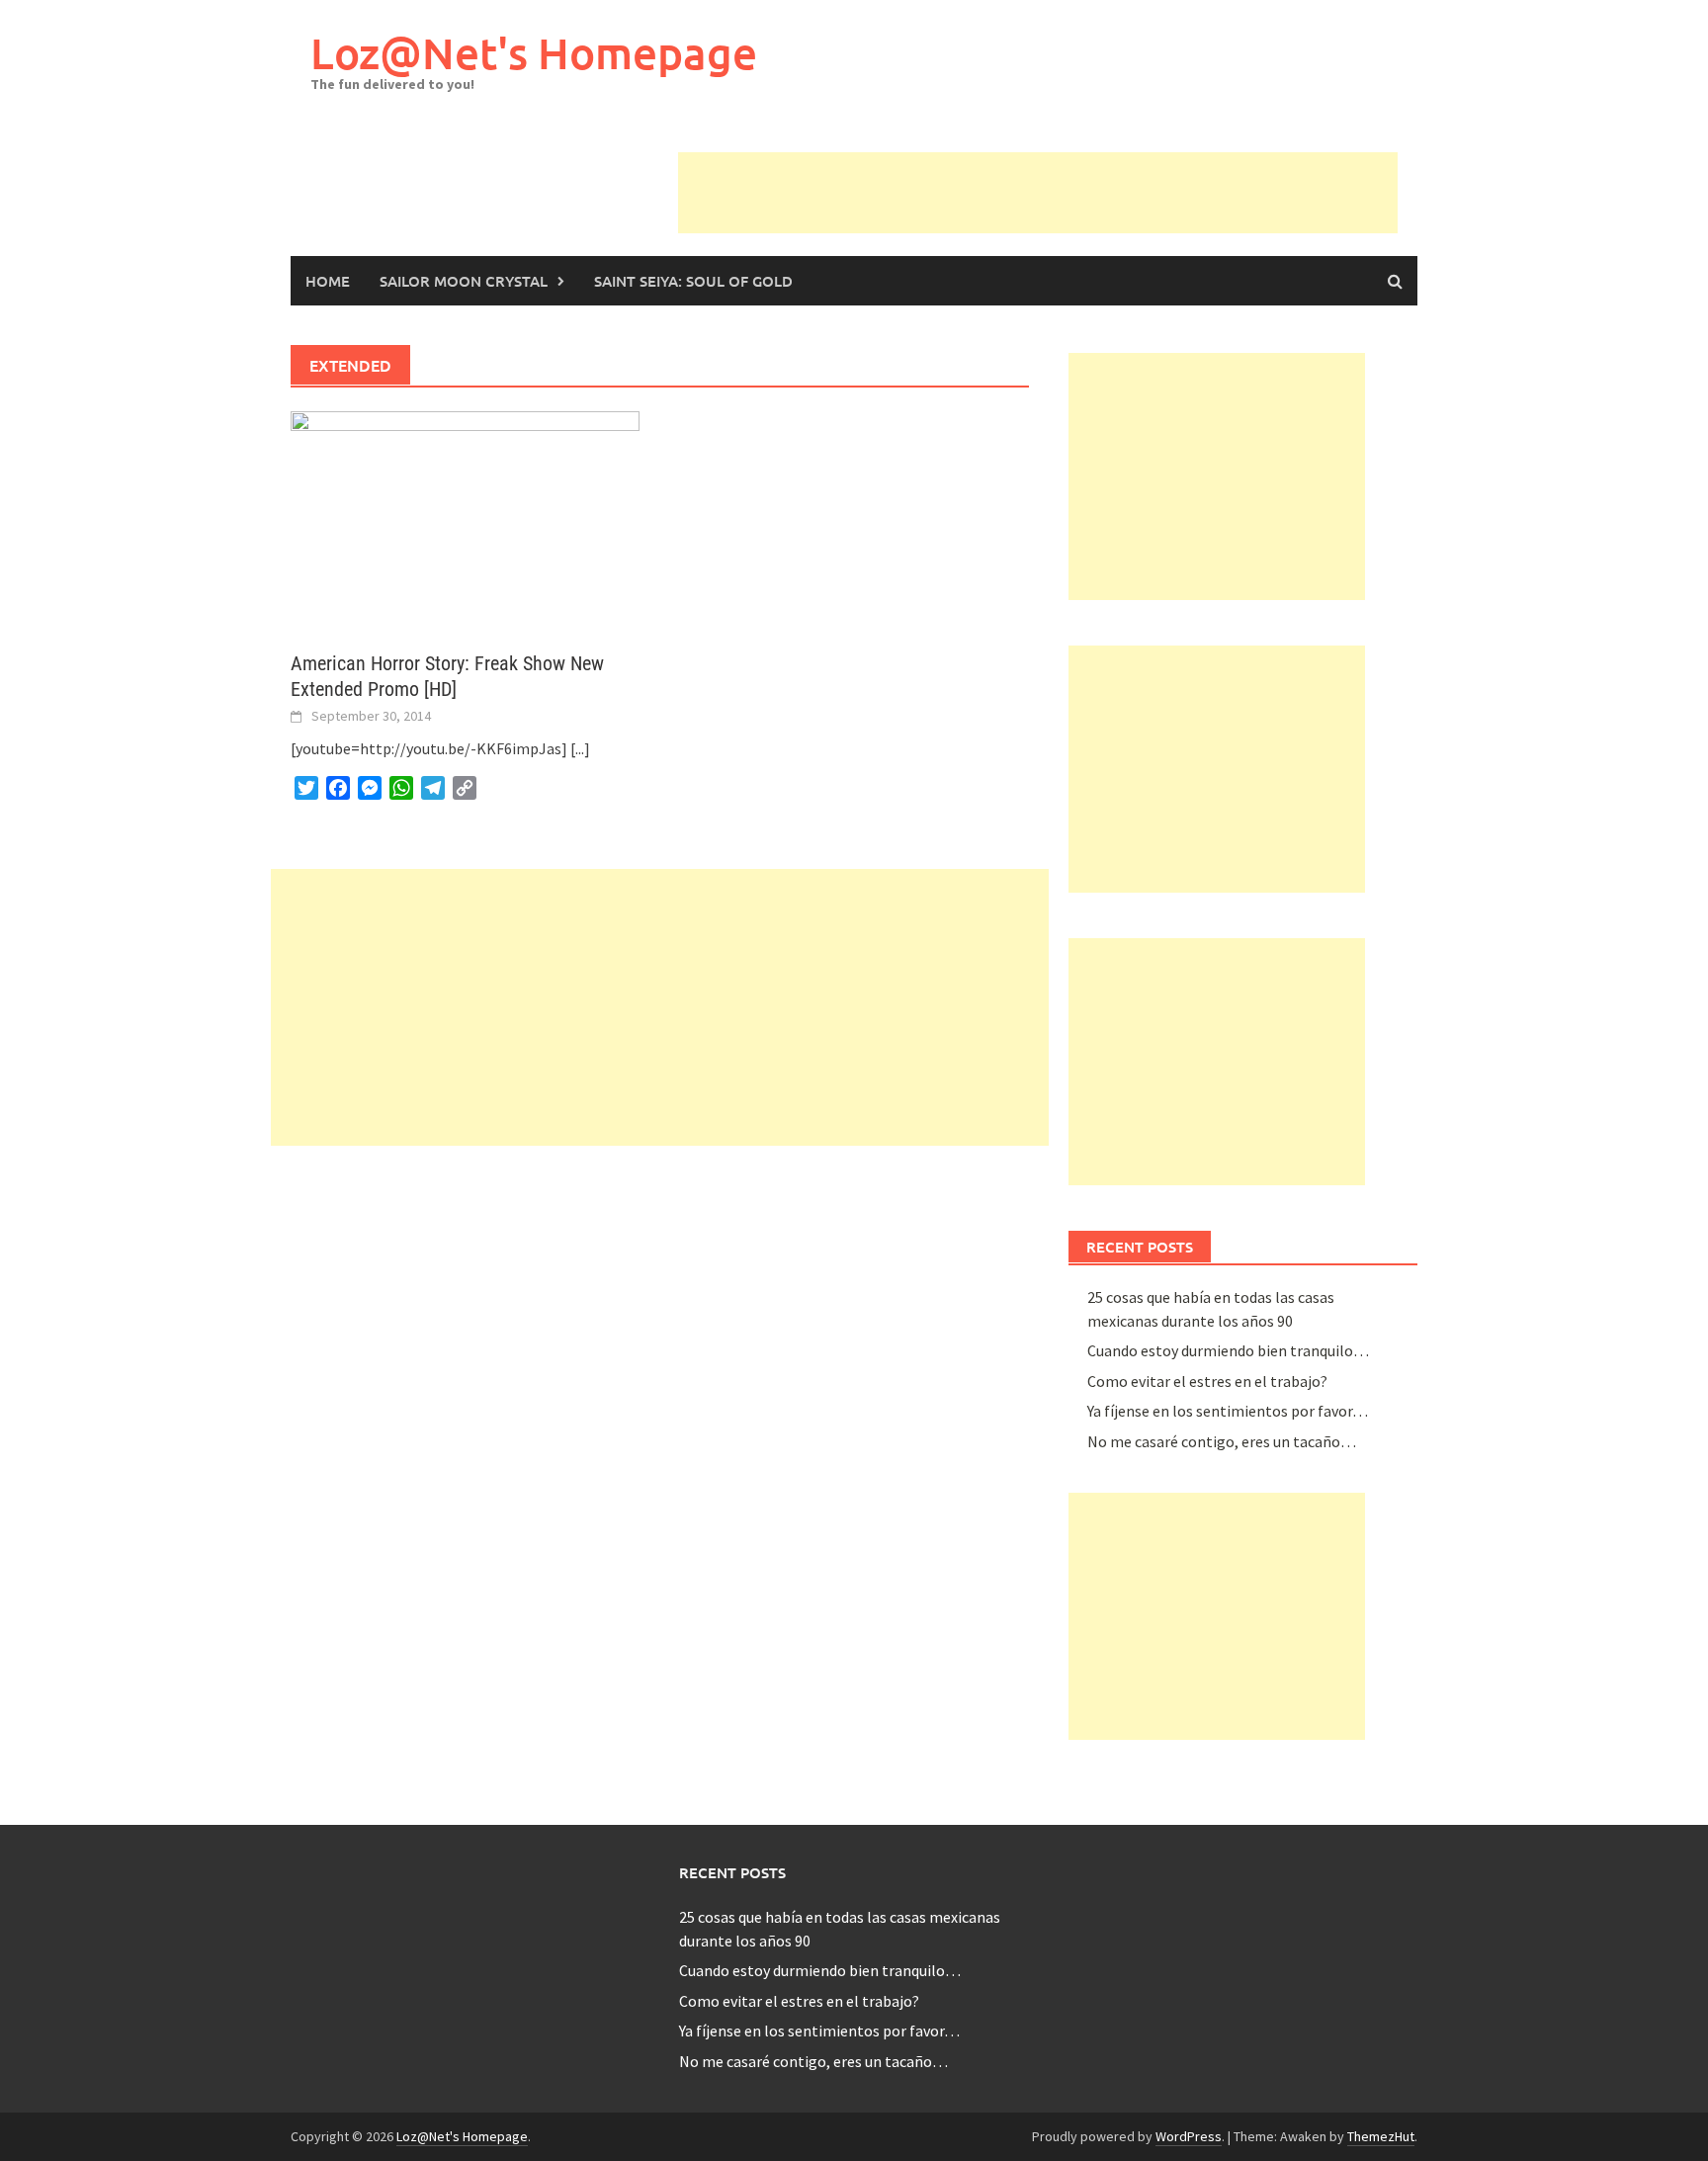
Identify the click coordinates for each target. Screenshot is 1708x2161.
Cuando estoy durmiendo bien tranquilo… (1228, 1350)
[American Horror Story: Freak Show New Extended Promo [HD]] (465, 519)
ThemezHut (1381, 2136)
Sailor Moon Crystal (464, 281)
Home (328, 281)
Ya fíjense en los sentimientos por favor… (1228, 1411)
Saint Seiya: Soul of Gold (693, 281)
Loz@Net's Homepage (534, 53)
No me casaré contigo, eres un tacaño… (1222, 1441)
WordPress (1189, 2136)
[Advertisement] (1038, 197)
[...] (580, 748)
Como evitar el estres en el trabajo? (1207, 1381)
